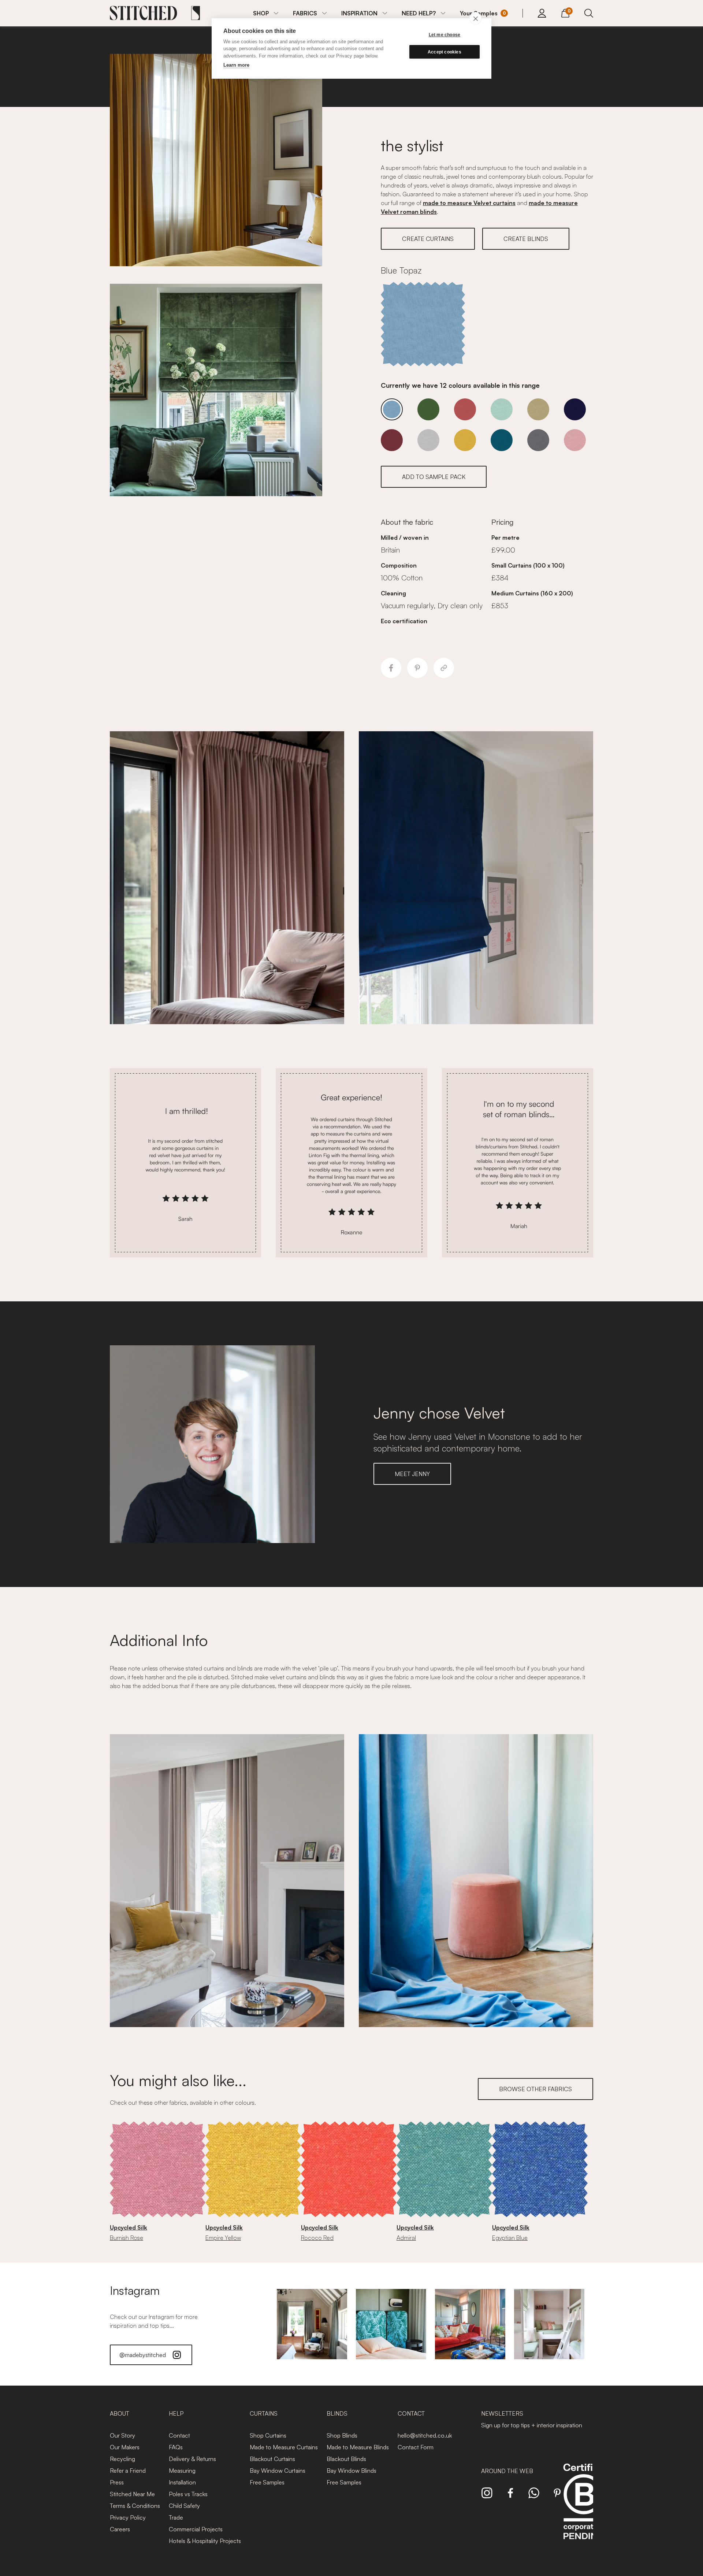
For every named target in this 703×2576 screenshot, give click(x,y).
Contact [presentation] (411, 2413)
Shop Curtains (268, 2435)
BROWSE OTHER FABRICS (535, 2089)
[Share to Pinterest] (417, 668)
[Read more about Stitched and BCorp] (584, 2510)
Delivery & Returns (192, 2459)
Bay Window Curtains (278, 2471)
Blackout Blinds (346, 2459)
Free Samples (267, 2482)
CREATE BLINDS (526, 239)
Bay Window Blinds (351, 2471)
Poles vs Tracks (188, 2494)
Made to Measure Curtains (284, 2447)
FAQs (176, 2447)
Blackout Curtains (272, 2459)
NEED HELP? (419, 13)
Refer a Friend (128, 2471)
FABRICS (305, 13)
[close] (475, 18)
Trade (176, 2517)
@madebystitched (143, 2355)
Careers (120, 2529)
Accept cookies (445, 52)
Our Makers (125, 2447)
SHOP (261, 13)
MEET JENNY (412, 1474)
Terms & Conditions (135, 2506)
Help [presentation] (176, 2413)
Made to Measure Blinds (358, 2447)
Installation (182, 2482)
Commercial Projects (196, 2529)
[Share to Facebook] (391, 668)
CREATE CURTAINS (428, 239)
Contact (179, 2435)
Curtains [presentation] (264, 2413)
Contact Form (416, 2447)
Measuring (182, 2471)
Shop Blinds (342, 2435)
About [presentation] (120, 2413)
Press (117, 2482)
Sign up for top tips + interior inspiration (532, 2425)
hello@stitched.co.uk (425, 2435)
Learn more (236, 65)
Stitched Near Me (132, 2494)
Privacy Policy (128, 2517)
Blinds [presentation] (337, 2413)
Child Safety (184, 2506)
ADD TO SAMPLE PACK (434, 477)
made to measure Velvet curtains (469, 203)
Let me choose (445, 35)
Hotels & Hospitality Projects (205, 2541)
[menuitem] (266, 13)
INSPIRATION (359, 13)
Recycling (122, 2459)
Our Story (122, 2435)
